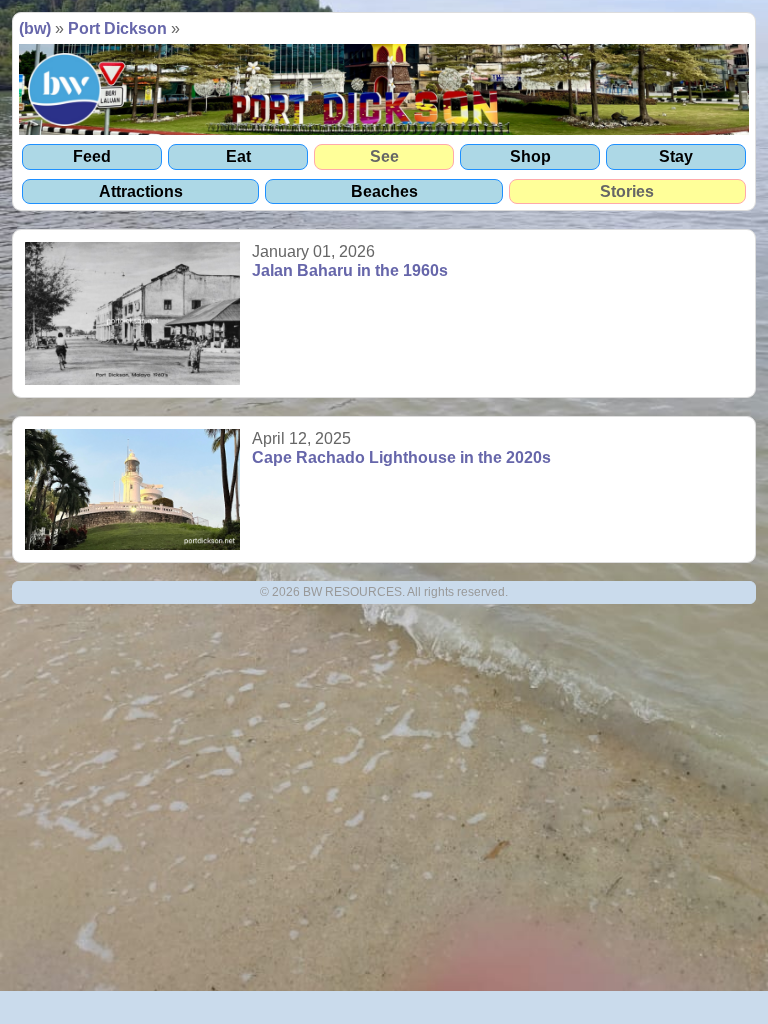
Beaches (384, 191)
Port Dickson (117, 28)
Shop (530, 156)
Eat (238, 156)
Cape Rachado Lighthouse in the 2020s (401, 457)
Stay (676, 156)
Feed (92, 156)
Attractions (141, 191)
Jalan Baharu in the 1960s (350, 270)
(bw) (35, 28)
